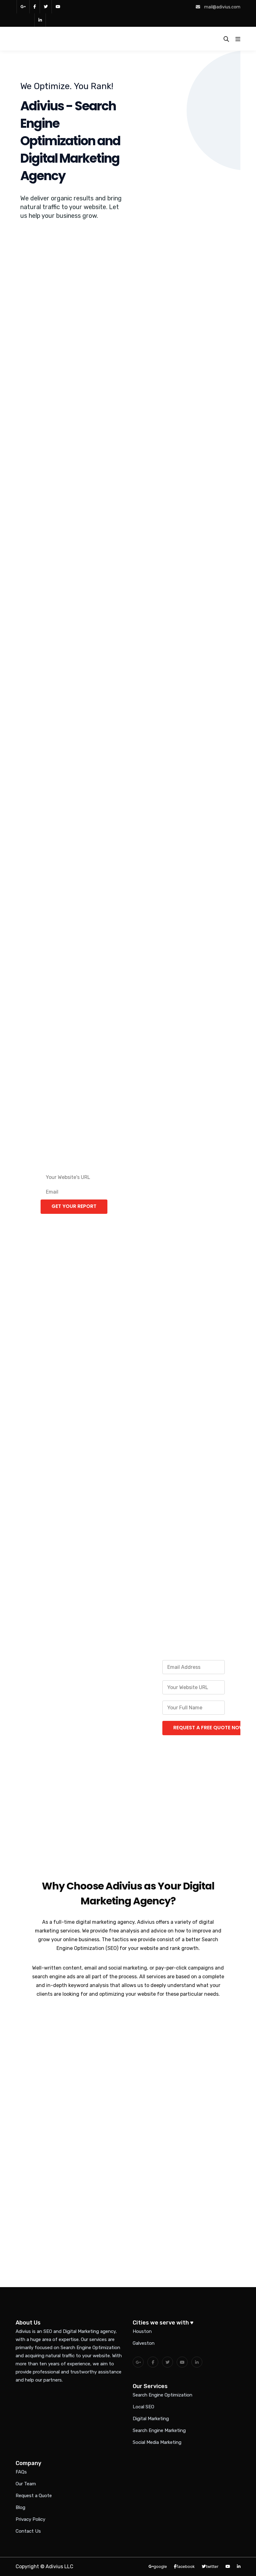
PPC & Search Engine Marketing (53, 553)
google (160, 2566)
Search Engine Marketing (159, 2430)
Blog (20, 2507)
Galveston (144, 2343)
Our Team (26, 2484)
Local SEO (128, 384)
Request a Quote (34, 2496)
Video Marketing (203, 918)
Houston (142, 2331)
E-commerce (128, 740)
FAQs (21, 2472)
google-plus (23, 7)
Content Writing (203, 740)
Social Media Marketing (157, 2442)
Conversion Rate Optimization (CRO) (128, 927)
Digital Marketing (151, 2419)
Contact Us (28, 2531)
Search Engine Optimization (162, 2395)
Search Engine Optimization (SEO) (53, 394)
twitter (46, 7)
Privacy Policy (30, 2519)
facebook (34, 7)
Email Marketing (203, 536)
